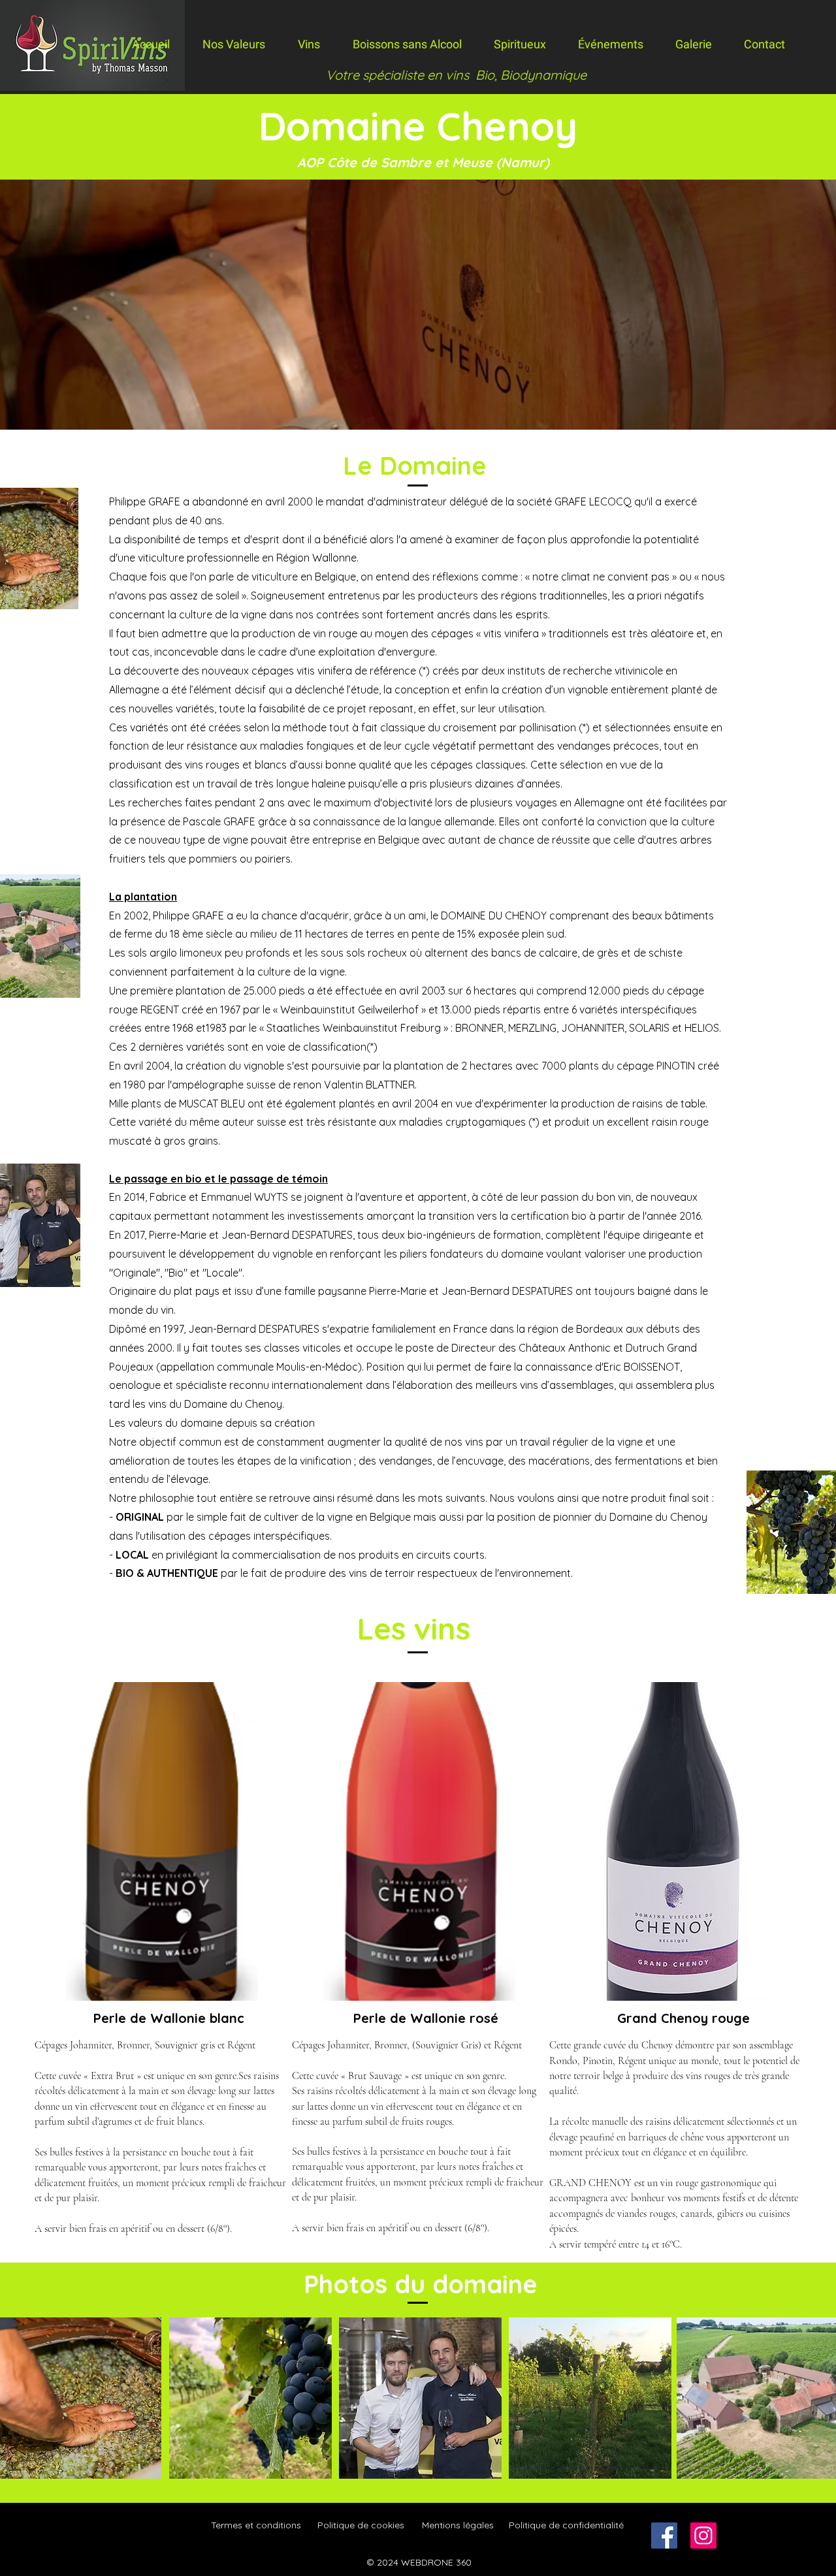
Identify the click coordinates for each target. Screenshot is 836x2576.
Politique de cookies (361, 2525)
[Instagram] (703, 2536)
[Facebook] (664, 2536)
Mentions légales (458, 2525)
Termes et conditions (256, 2525)
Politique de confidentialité (566, 2525)
